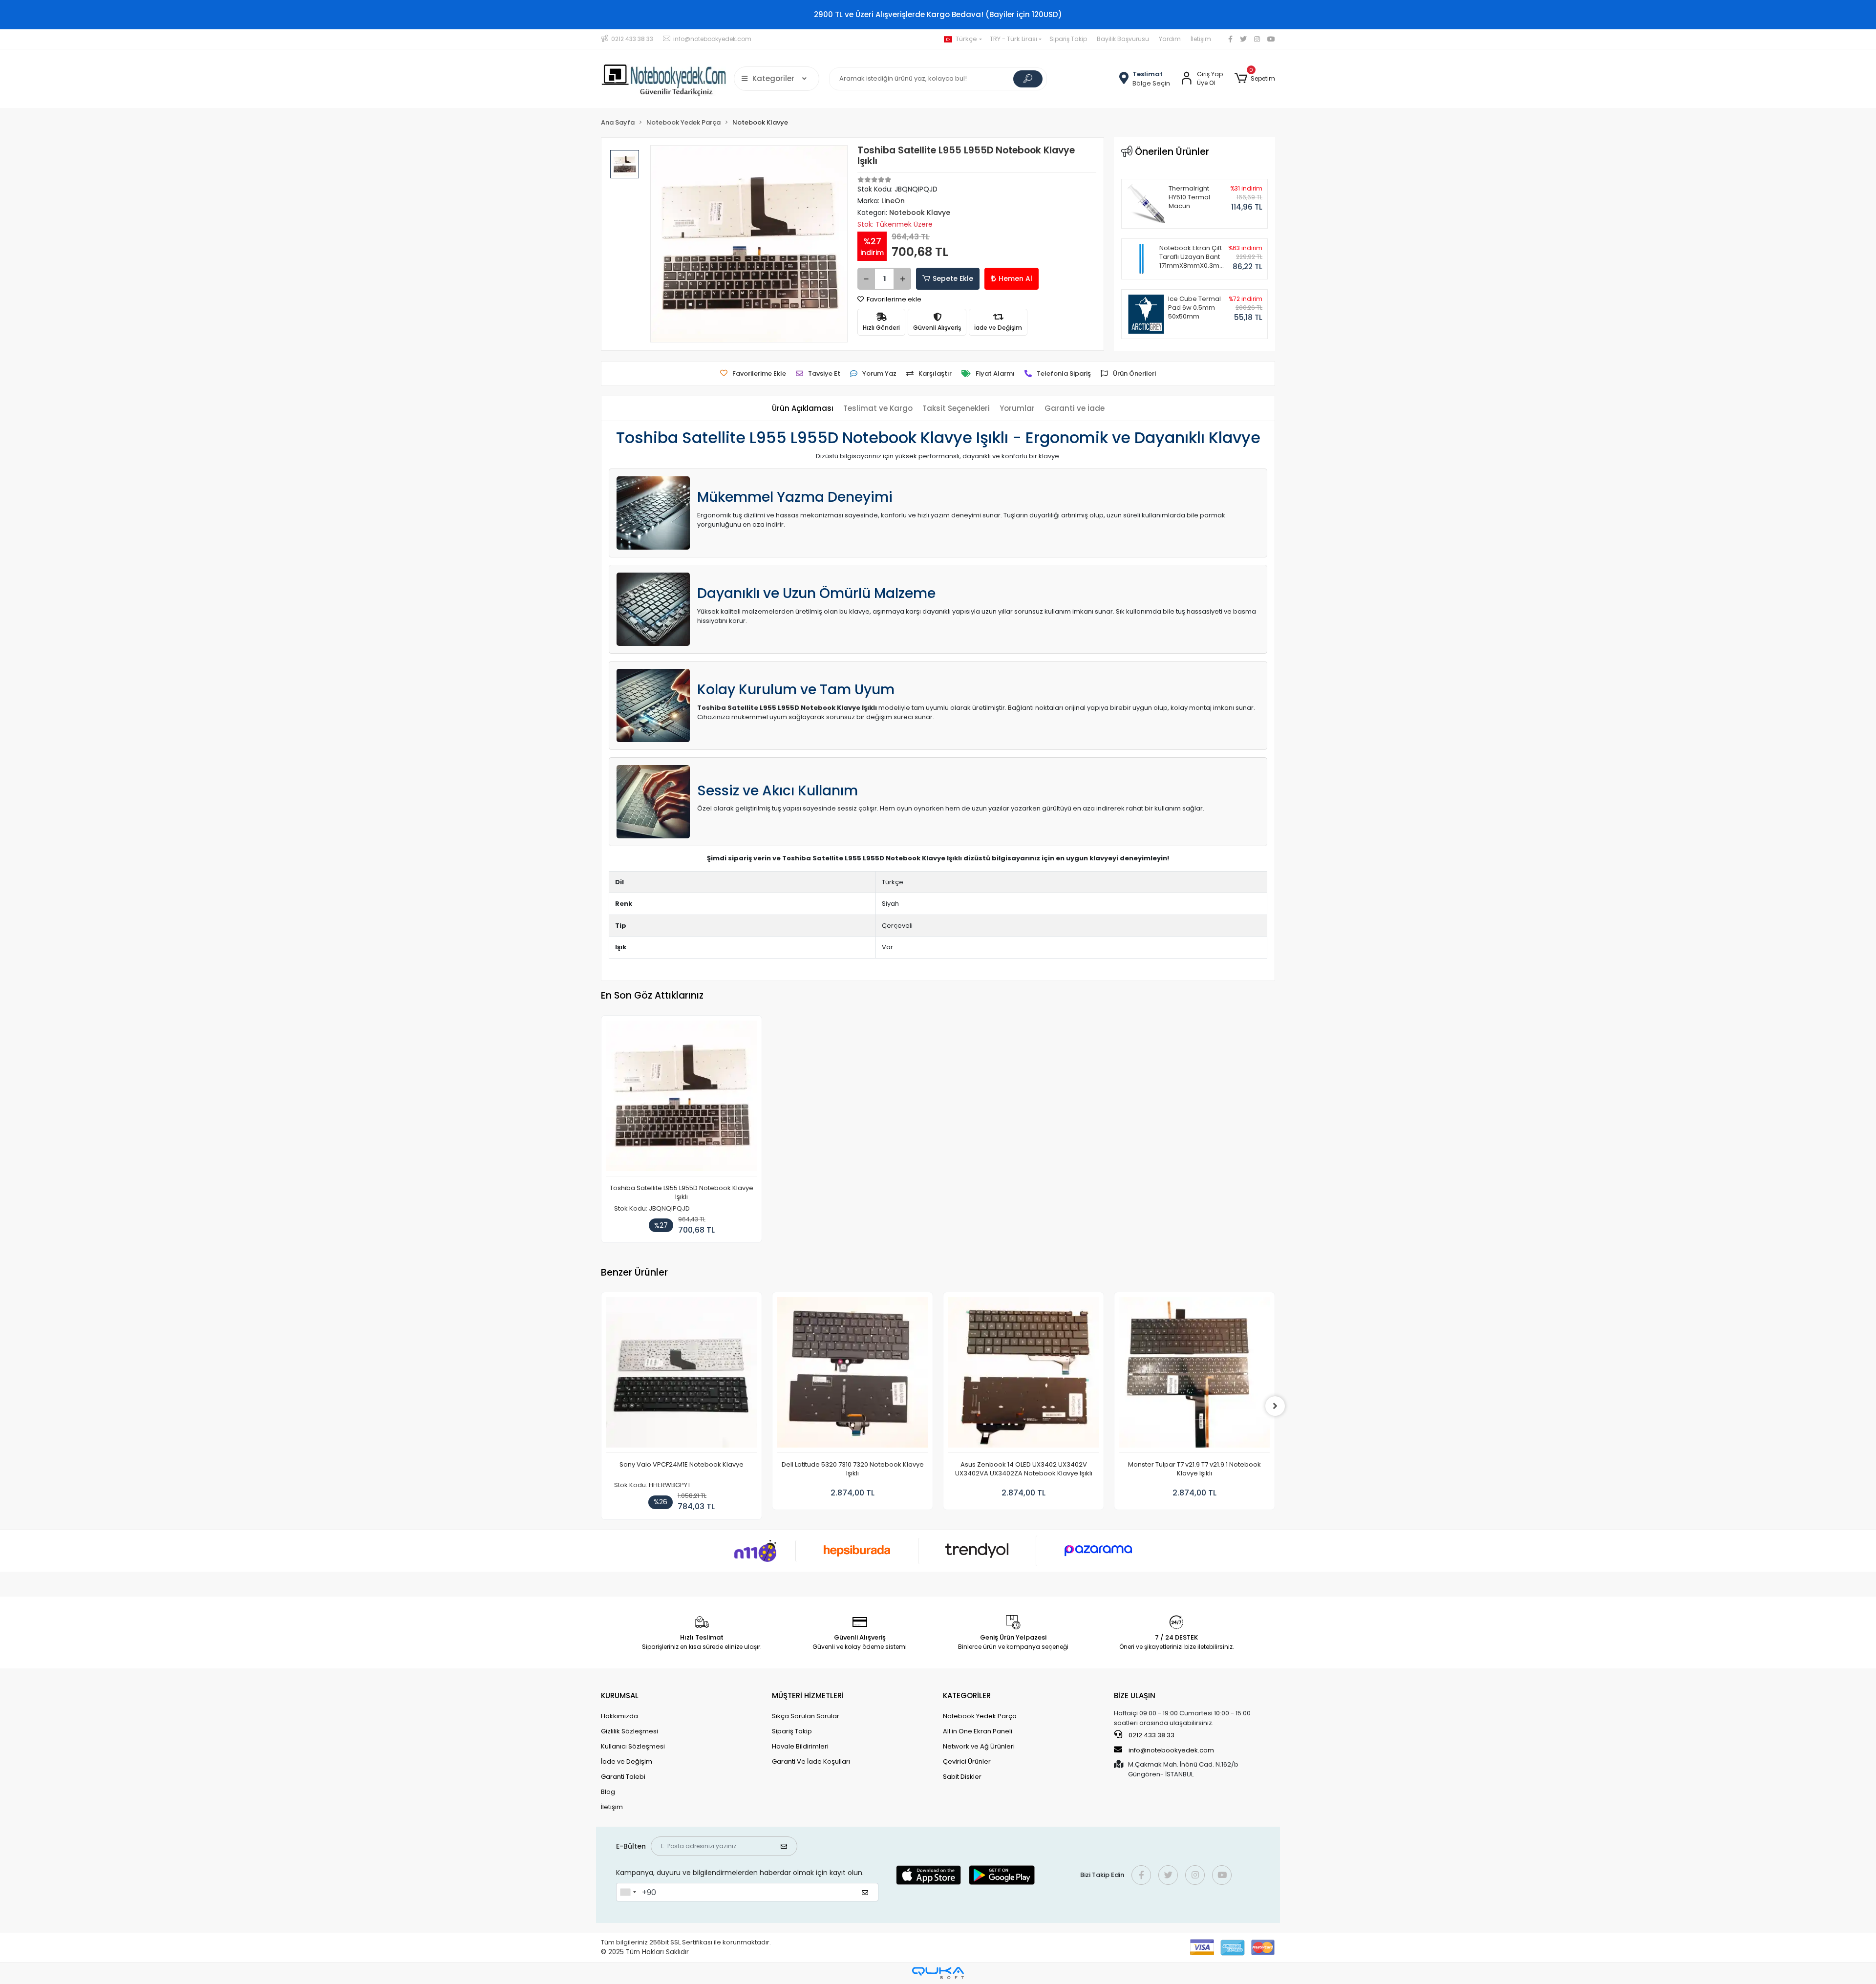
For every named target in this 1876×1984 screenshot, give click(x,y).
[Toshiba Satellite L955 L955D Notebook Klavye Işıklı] (682, 1099)
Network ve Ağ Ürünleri (979, 1746)
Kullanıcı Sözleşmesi (633, 1746)
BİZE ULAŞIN (1135, 1696)
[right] (1275, 1406)
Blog (608, 1792)
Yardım (1170, 39)
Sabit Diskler (962, 1777)
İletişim (1201, 39)
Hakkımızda (619, 1716)
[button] (1255, 79)
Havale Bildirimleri (800, 1746)
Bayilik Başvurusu (1123, 39)
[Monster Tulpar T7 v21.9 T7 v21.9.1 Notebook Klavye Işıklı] (1023, 1375)
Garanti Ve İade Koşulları (811, 1761)
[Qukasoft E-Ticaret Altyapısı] (938, 1973)
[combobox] (628, 1892)
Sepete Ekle (953, 278)
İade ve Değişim (627, 1761)
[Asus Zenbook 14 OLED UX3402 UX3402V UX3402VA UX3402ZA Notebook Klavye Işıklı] (853, 1375)
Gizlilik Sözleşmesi (629, 1731)
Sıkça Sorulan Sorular (806, 1716)
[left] (601, 1406)
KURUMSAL (620, 1696)
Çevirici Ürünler (967, 1761)
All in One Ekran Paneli (978, 1731)
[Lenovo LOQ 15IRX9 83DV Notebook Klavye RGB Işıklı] (1194, 1375)
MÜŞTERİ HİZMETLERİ (808, 1696)
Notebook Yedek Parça (980, 1716)
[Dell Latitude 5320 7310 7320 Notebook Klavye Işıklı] (682, 1375)
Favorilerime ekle (893, 299)
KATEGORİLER (967, 1696)
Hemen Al (1015, 278)
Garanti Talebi (623, 1777)
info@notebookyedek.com (1171, 1750)
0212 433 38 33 (1151, 1735)
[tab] (803, 409)
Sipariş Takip (1068, 39)
